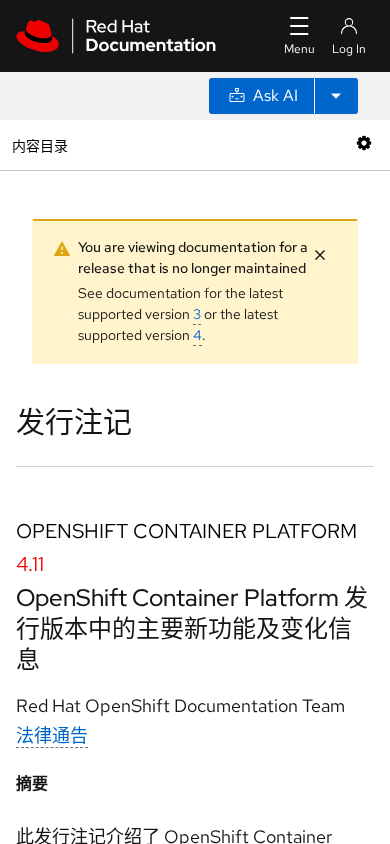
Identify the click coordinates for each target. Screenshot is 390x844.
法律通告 (52, 735)
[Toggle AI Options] (336, 96)
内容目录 (39, 144)
